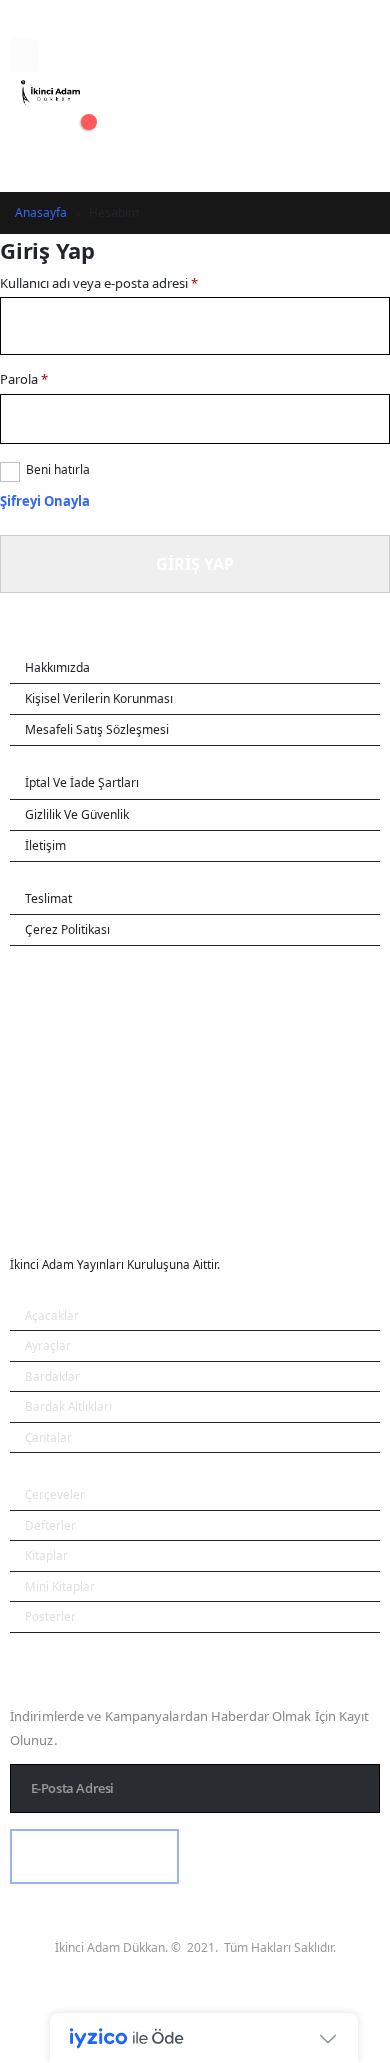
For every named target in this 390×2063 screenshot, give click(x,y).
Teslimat (48, 898)
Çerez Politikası (67, 929)
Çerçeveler (55, 1494)
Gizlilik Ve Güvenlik (77, 814)
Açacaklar (52, 1315)
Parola (24, 379)
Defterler (50, 1525)
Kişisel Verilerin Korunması (99, 698)
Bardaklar (52, 1376)
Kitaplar (46, 1555)
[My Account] (29, 126)
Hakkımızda (57, 667)
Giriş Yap (195, 564)
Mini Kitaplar (60, 1586)
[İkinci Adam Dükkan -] (50, 92)
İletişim (45, 845)
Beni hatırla (58, 469)
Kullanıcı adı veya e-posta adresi (99, 283)
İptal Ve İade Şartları (82, 782)
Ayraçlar (48, 1345)
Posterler (50, 1616)
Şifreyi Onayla (45, 501)
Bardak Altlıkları (68, 1406)
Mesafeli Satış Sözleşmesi (97, 729)
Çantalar (48, 1437)
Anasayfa (41, 212)
